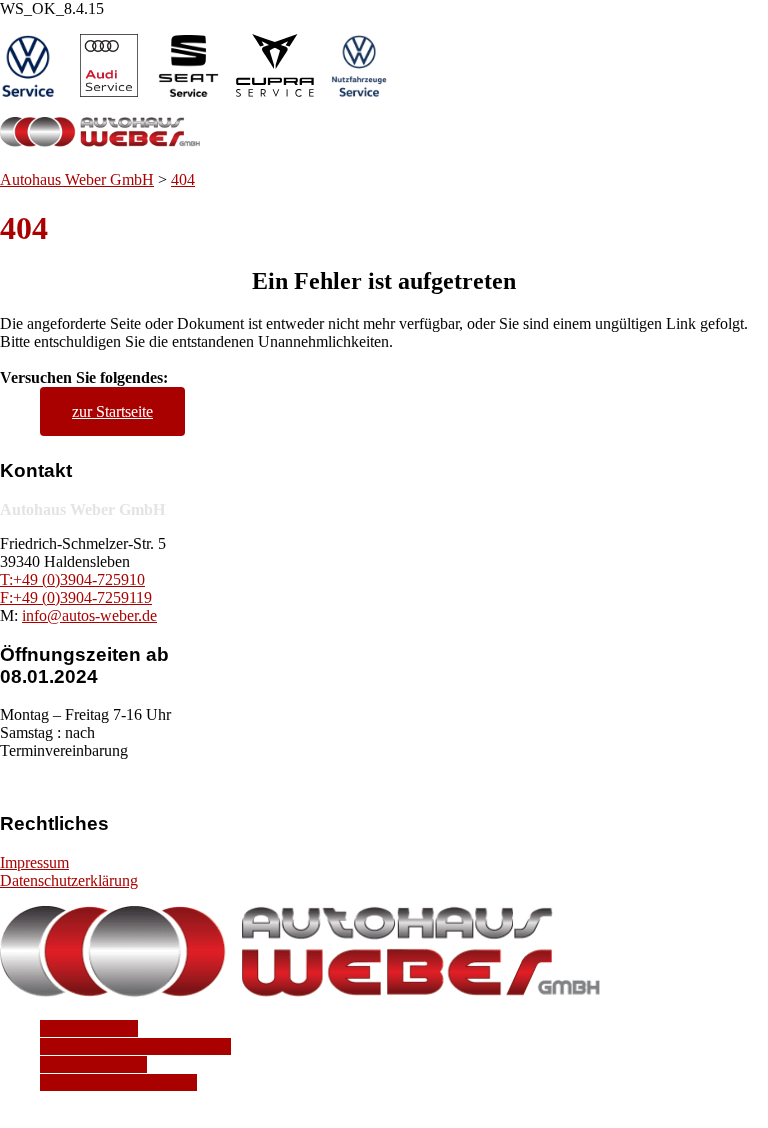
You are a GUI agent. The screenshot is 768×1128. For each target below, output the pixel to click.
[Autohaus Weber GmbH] (100, 143)
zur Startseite (112, 411)
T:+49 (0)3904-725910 (72, 579)
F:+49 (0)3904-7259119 (76, 597)
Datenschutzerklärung (69, 880)
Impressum (34, 862)
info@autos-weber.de (89, 615)
